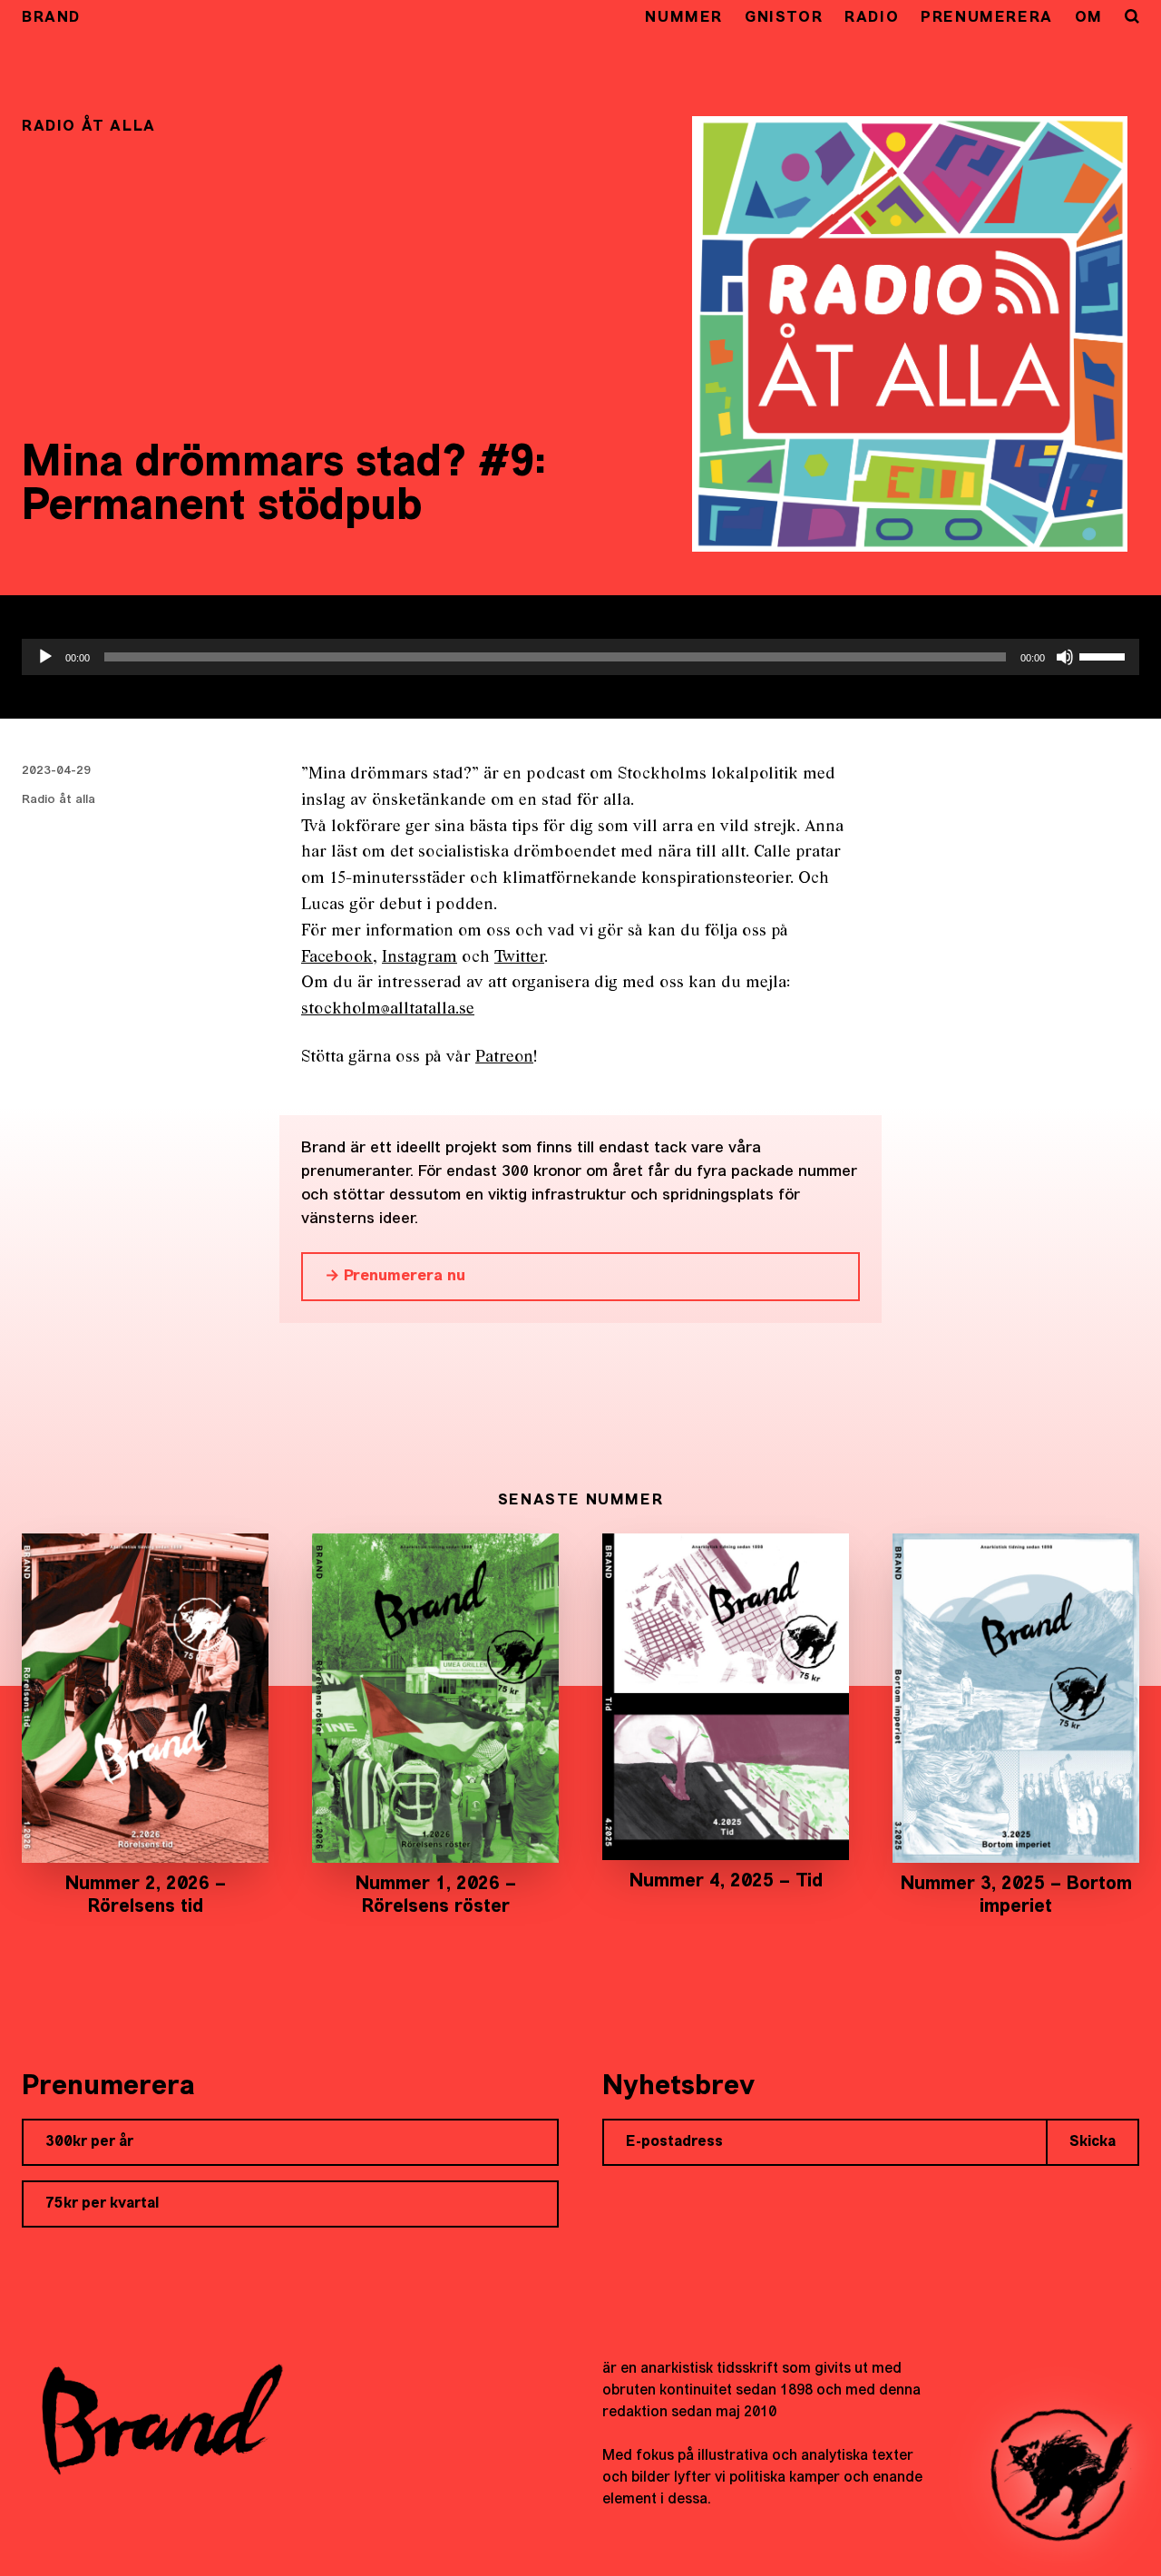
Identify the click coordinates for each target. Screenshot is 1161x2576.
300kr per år (89, 2142)
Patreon (504, 1058)
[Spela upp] (45, 657)
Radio (872, 18)
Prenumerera (987, 18)
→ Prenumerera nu (395, 1276)
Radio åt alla (59, 800)
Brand (51, 18)
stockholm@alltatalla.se (388, 1009)
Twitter (519, 958)
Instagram (420, 958)
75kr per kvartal (102, 2204)
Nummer (684, 18)
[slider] (1105, 655)
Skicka (1093, 2142)
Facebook (337, 958)
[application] (580, 657)
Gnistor (784, 18)
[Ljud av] (1065, 657)
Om (1089, 18)
